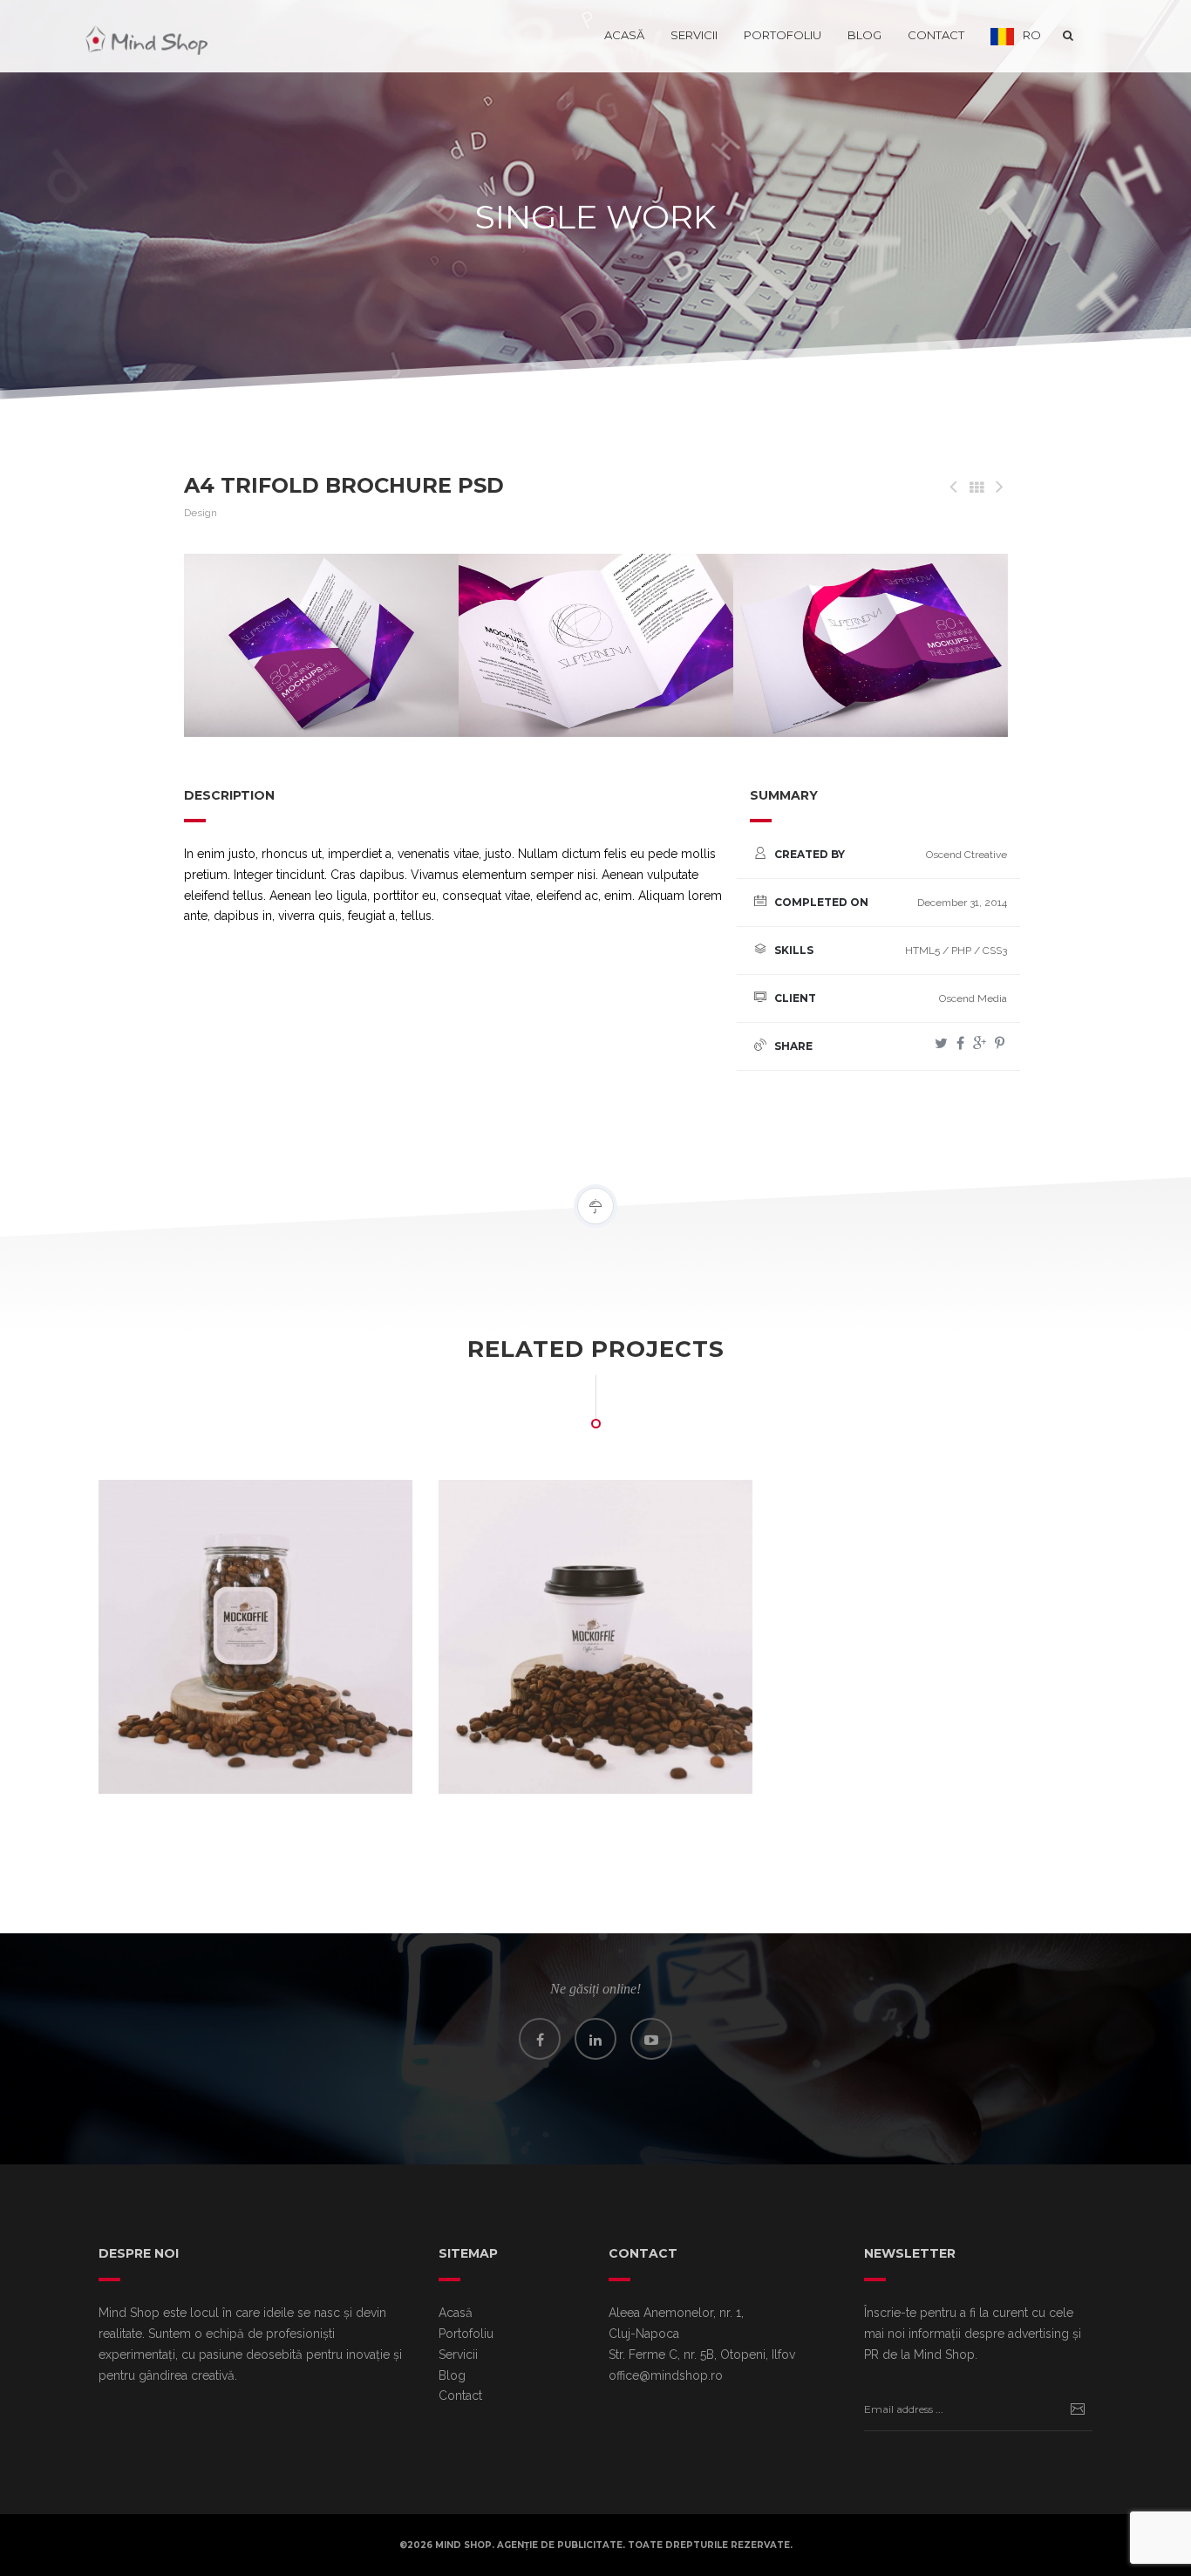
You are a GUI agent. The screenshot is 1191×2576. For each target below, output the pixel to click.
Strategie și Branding (220, 1756)
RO (1032, 35)
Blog (864, 35)
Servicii (694, 35)
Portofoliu (783, 35)
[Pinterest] (1000, 1043)
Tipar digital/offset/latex (334, 1756)
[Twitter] (941, 1043)
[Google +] (980, 1043)
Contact (936, 35)
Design (201, 513)
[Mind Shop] (146, 35)
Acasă (624, 35)
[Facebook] (960, 1043)
